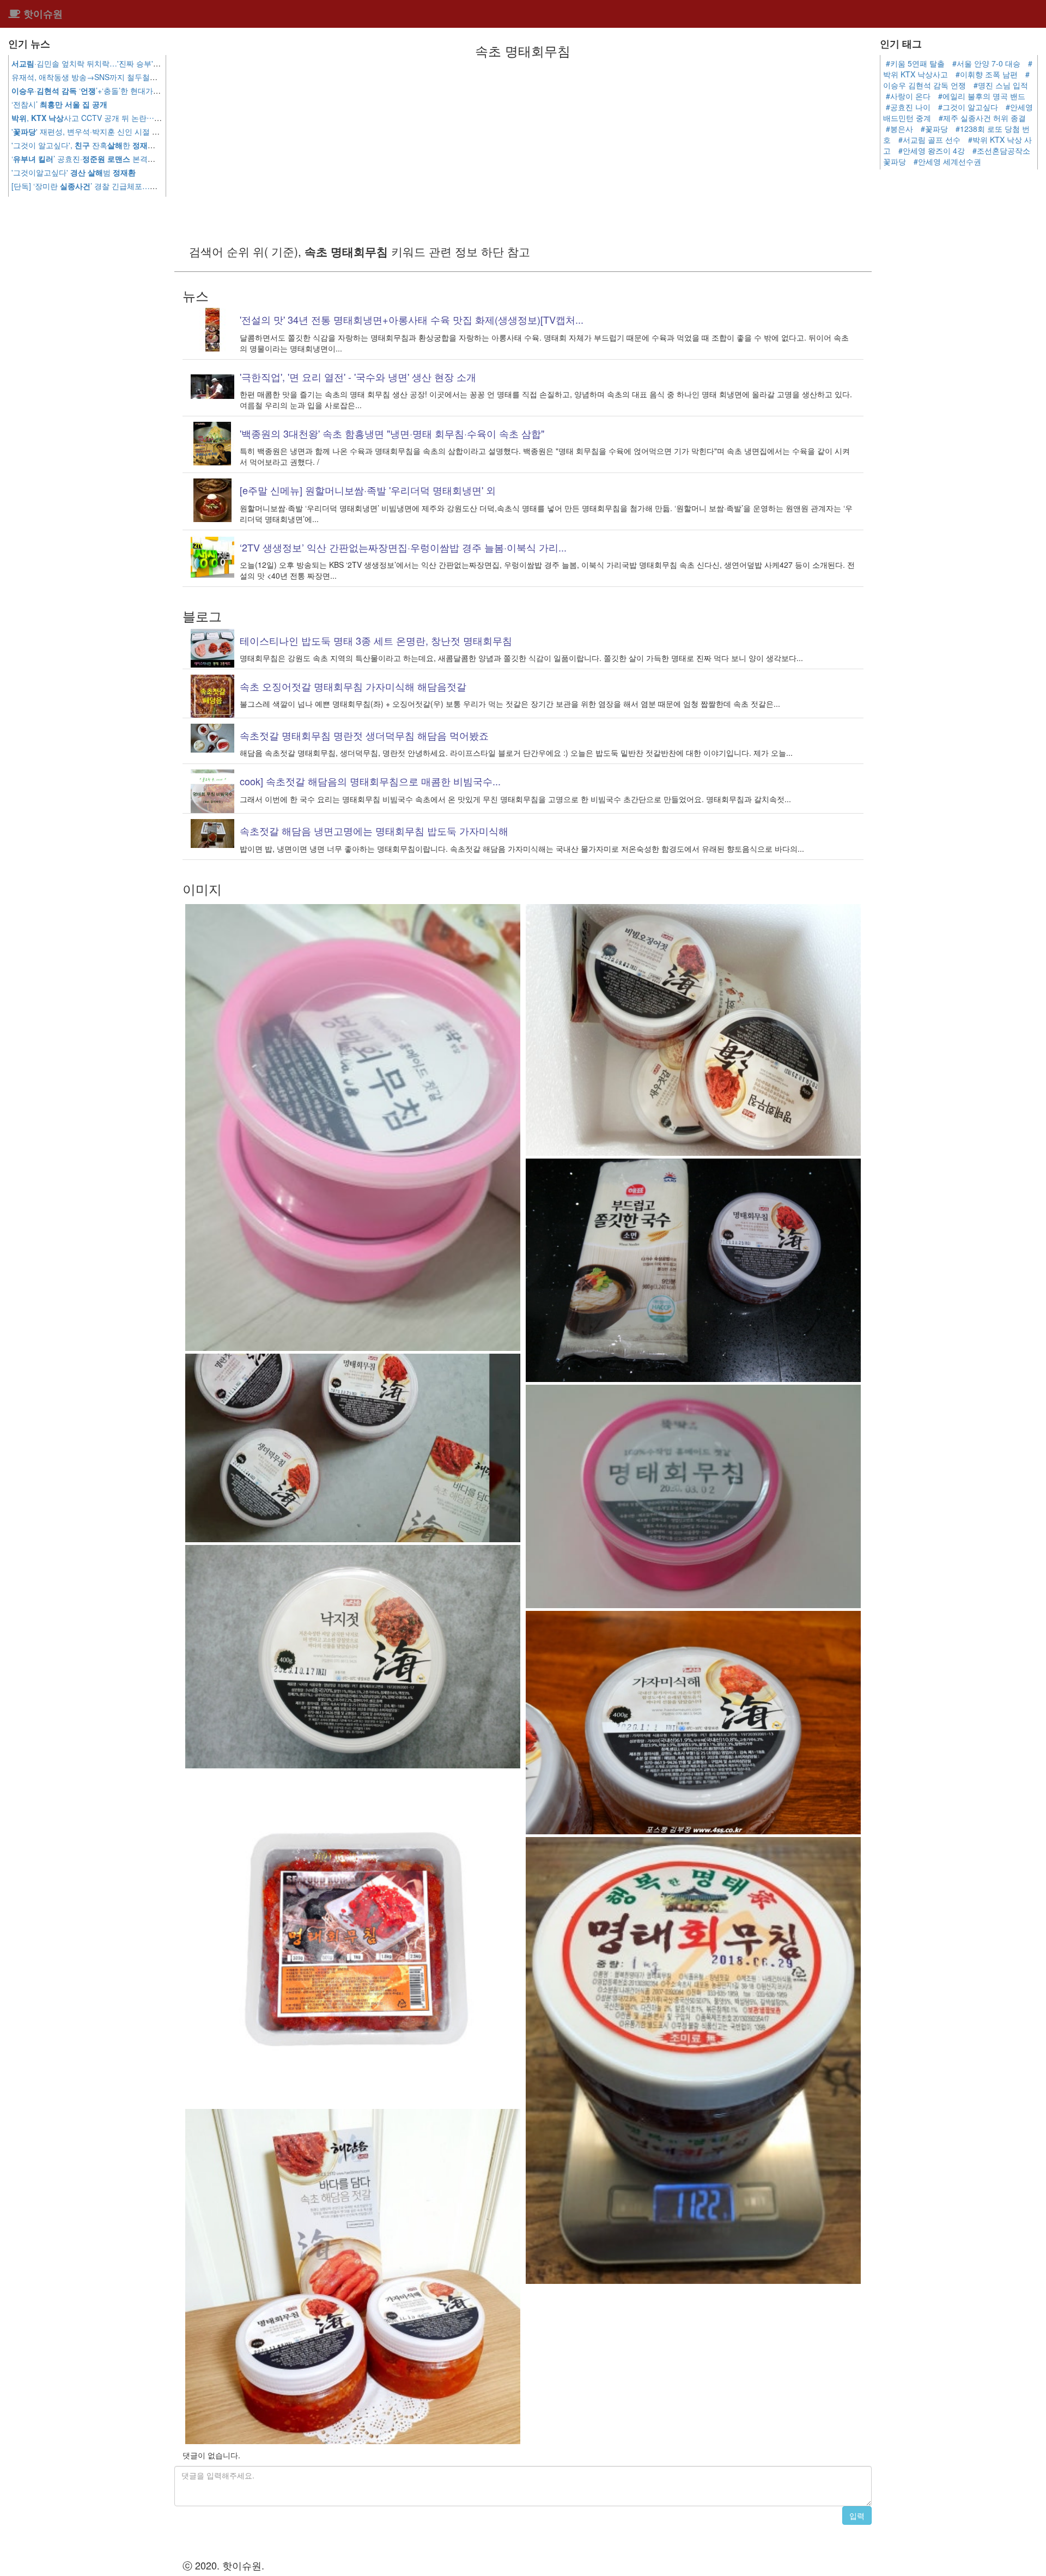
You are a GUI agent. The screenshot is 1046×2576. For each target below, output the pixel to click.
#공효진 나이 (908, 107)
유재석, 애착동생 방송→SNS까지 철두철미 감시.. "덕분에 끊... (138, 77)
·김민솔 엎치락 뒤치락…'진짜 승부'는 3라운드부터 (108, 63)
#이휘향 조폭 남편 (987, 74)
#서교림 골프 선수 (929, 140)
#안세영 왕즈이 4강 (932, 150)
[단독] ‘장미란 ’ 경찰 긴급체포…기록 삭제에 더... (126, 186)
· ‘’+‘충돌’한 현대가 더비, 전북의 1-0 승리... (123, 90)
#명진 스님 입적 (1001, 85)
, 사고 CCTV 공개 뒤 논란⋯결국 (99, 118)
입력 (857, 2516)
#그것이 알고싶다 (968, 107)
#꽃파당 (934, 129)
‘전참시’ (59, 104)
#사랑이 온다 (908, 96)
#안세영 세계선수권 (947, 161)
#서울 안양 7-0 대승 (986, 63)
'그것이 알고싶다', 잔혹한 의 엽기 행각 (105, 145)
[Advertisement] (523, 150)
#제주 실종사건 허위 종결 (982, 118)
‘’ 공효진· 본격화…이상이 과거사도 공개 (124, 159)
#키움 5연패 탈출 (915, 63)
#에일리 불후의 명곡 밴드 (982, 96)
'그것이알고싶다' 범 (74, 172)
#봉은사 (899, 129)
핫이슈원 (42, 14)
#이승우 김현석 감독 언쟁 (956, 80)
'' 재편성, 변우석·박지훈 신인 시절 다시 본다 (98, 131)
